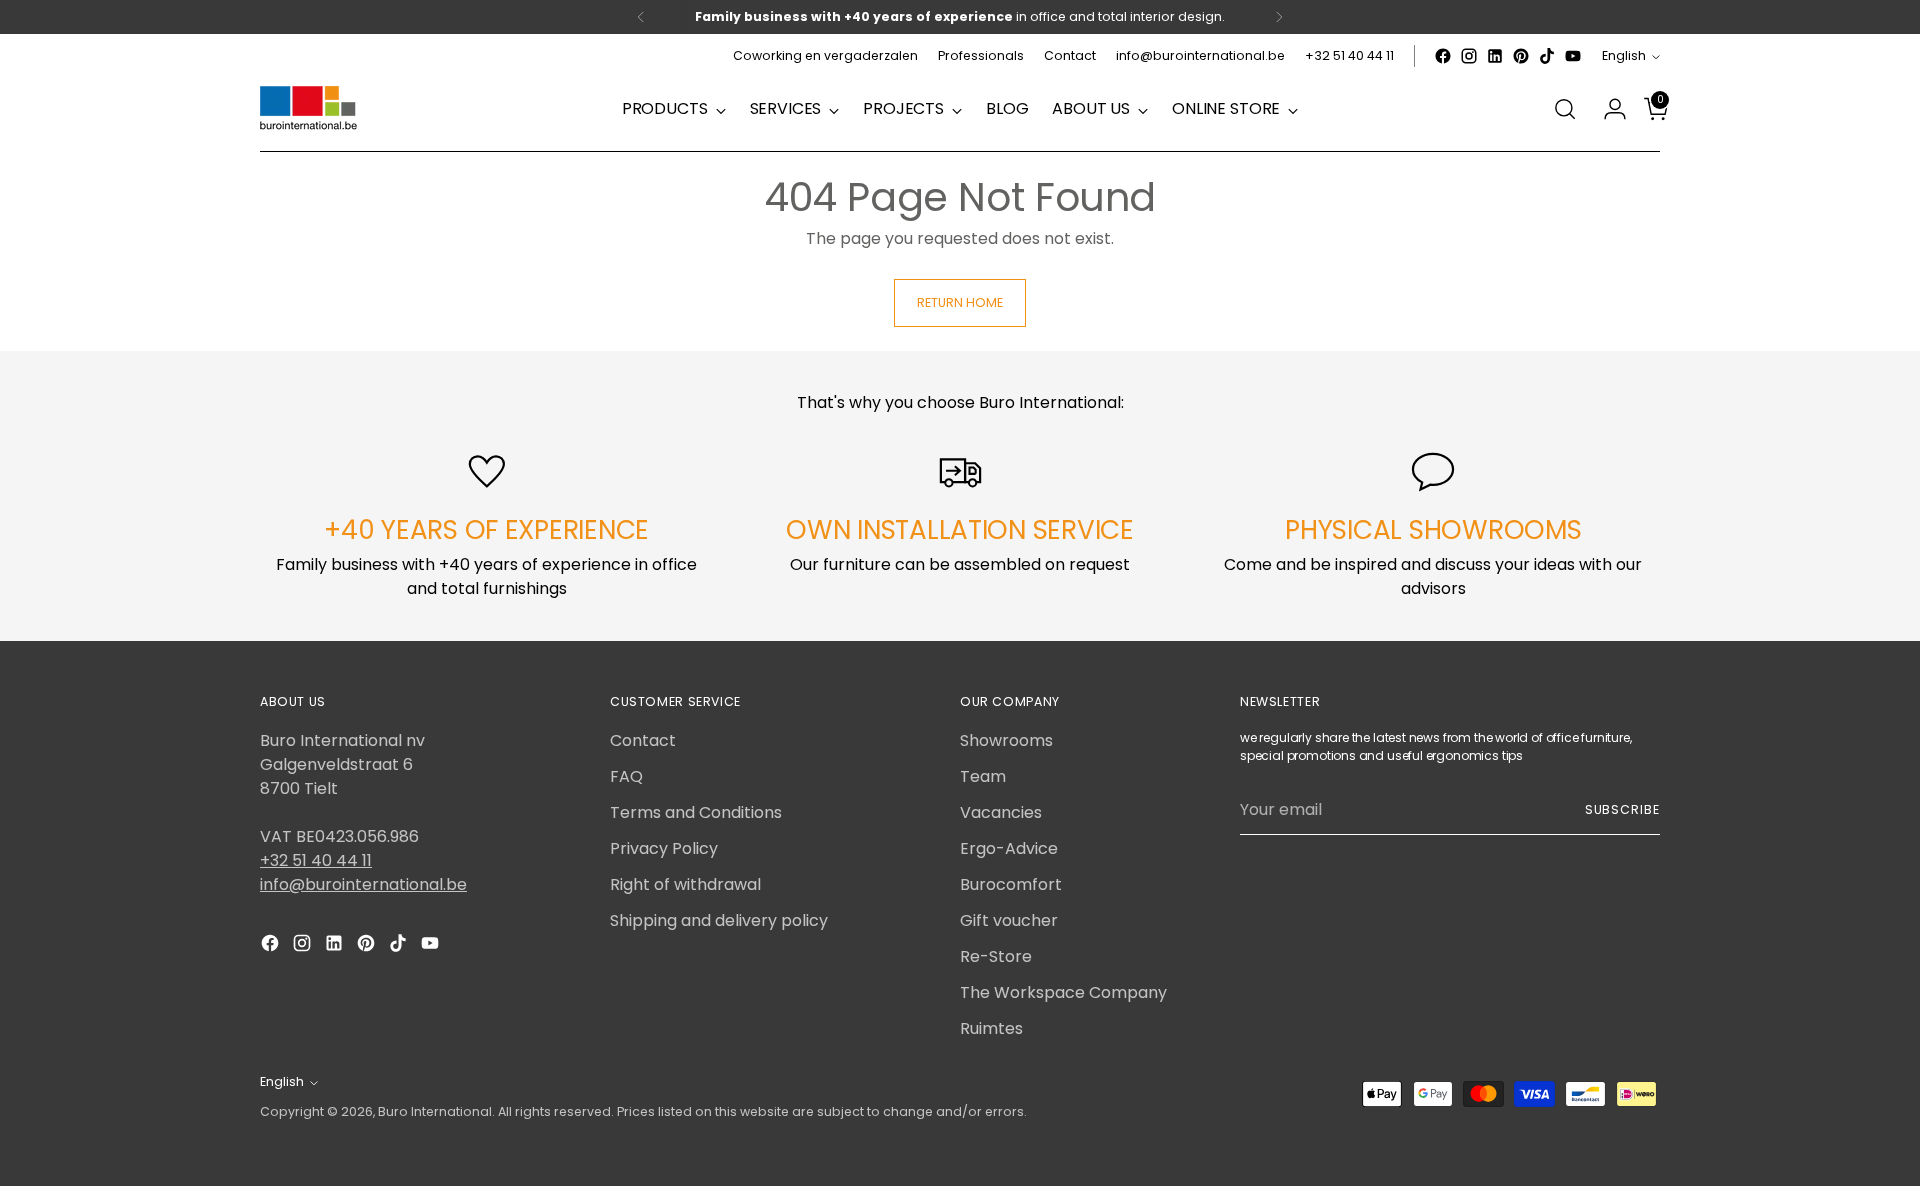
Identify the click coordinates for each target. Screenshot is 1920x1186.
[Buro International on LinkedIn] (1495, 56)
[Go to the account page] (1607, 109)
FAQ (626, 776)
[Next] (1279, 17)
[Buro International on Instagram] (1469, 56)
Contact (643, 740)
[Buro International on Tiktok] (1547, 56)
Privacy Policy (664, 848)
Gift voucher (1009, 920)
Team (983, 776)
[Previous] (641, 17)
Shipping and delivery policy (719, 920)
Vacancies (1001, 812)
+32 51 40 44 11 (316, 860)
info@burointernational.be (363, 884)
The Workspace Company (1063, 992)
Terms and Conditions (696, 812)
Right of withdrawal (685, 884)
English (1624, 55)
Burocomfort (1011, 884)
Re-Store (996, 956)
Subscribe (1622, 809)
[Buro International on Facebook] (1443, 56)
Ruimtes (991, 1028)
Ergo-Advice (1009, 848)
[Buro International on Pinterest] (1521, 56)
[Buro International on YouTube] (1573, 56)
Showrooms (1006, 740)
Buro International (435, 1111)
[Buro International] (310, 109)
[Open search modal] (1565, 109)
